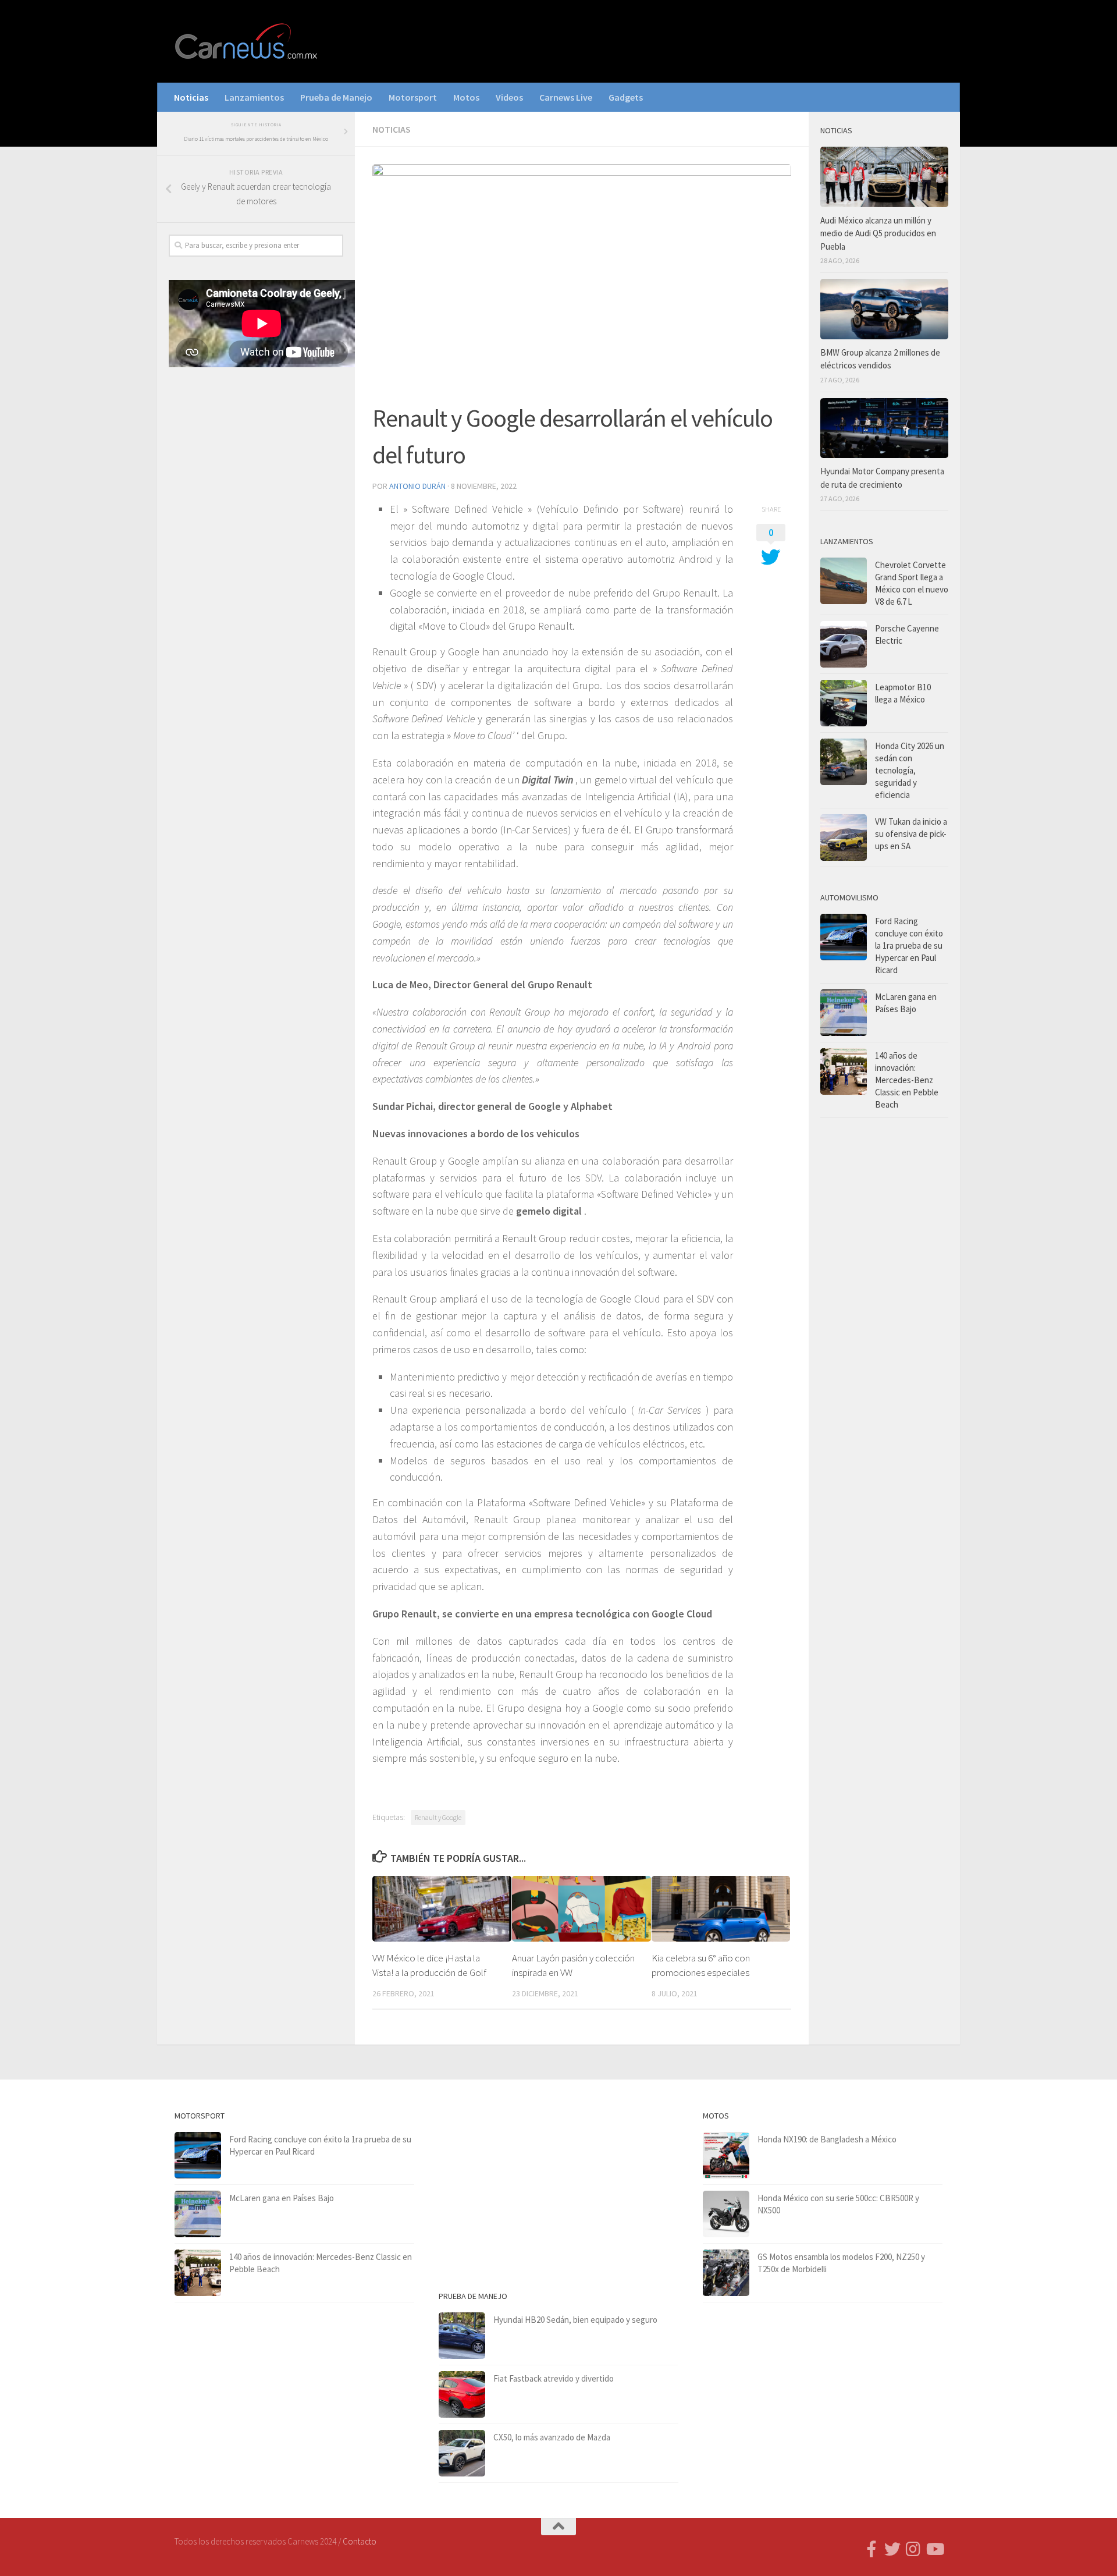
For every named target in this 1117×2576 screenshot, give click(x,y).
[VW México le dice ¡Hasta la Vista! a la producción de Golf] (442, 1908)
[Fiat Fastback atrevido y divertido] (462, 2394)
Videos (509, 97)
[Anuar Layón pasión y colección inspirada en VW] (581, 1908)
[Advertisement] (256, 569)
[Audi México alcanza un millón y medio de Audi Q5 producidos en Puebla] (884, 177)
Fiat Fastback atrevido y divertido (554, 2378)
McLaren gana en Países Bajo (282, 2198)
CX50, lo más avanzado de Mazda (552, 2437)
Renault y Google (438, 1817)
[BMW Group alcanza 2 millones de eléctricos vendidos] (884, 309)
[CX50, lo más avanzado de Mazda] (462, 2453)
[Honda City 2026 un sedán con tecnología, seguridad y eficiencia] (844, 762)
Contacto (360, 2541)
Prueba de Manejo (336, 97)
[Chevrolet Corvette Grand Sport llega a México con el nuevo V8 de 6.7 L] (844, 581)
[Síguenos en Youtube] (934, 2549)
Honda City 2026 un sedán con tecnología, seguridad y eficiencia (910, 770)
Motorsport (413, 97)
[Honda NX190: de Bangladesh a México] (726, 2155)
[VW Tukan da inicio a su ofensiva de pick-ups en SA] (844, 838)
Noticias (191, 97)
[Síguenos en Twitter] (892, 2549)
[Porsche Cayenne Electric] (844, 644)
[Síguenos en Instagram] (913, 2549)
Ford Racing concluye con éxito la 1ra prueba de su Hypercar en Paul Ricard (909, 945)
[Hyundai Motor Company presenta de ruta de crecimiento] (884, 428)
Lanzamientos (254, 97)
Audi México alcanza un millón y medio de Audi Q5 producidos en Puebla (878, 233)
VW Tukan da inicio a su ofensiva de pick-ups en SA (911, 834)
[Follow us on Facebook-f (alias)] (871, 2549)
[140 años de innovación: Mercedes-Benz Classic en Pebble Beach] (844, 1071)
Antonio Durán (417, 486)
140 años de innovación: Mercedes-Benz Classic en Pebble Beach (907, 1080)
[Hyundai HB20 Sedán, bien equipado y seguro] (462, 2336)
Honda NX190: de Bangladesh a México (827, 2139)
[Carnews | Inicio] (247, 41)
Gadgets (626, 97)
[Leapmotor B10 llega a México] (844, 703)
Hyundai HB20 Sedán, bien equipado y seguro (575, 2320)
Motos (466, 97)
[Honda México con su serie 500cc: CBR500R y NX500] (726, 2214)
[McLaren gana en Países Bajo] (844, 1013)
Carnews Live (566, 97)
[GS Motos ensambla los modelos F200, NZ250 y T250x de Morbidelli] (726, 2273)
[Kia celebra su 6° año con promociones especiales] (721, 1908)
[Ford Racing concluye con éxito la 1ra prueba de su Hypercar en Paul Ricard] (844, 937)
